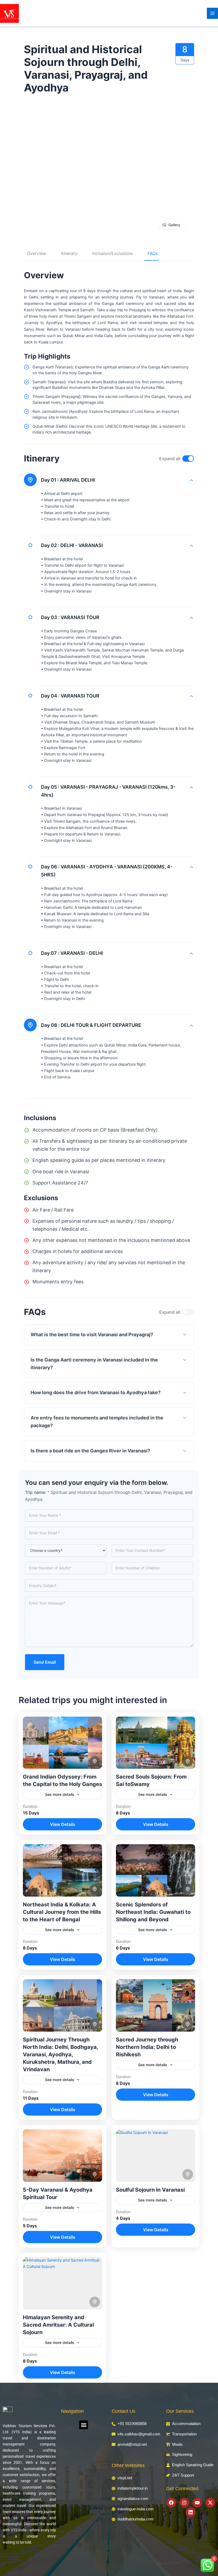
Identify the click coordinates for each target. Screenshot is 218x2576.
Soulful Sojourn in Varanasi (150, 2190)
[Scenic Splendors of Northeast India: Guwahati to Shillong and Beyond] (156, 1870)
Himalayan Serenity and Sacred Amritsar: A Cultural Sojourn (58, 2325)
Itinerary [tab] (69, 253)
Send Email (45, 1662)
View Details (63, 1824)
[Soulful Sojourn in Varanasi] (156, 2156)
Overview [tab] (37, 253)
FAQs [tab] (153, 253)
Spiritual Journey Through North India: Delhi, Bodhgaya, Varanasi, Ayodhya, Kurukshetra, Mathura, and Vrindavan (60, 2054)
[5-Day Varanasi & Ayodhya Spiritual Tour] (62, 2156)
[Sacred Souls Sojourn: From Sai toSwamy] (156, 1743)
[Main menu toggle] (212, 13)
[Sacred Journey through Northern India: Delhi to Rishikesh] (156, 2005)
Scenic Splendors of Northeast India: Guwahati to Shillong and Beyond (153, 1912)
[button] (84, 2425)
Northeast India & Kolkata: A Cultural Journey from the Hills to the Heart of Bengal (62, 1912)
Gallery (174, 225)
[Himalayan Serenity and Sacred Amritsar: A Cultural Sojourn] (62, 2283)
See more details (60, 1794)
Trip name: (37, 1492)
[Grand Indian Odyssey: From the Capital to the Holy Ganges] (62, 1743)
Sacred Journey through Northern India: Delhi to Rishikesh (147, 2047)
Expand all (170, 459)
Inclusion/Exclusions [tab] (112, 253)
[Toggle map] (95, 1761)
